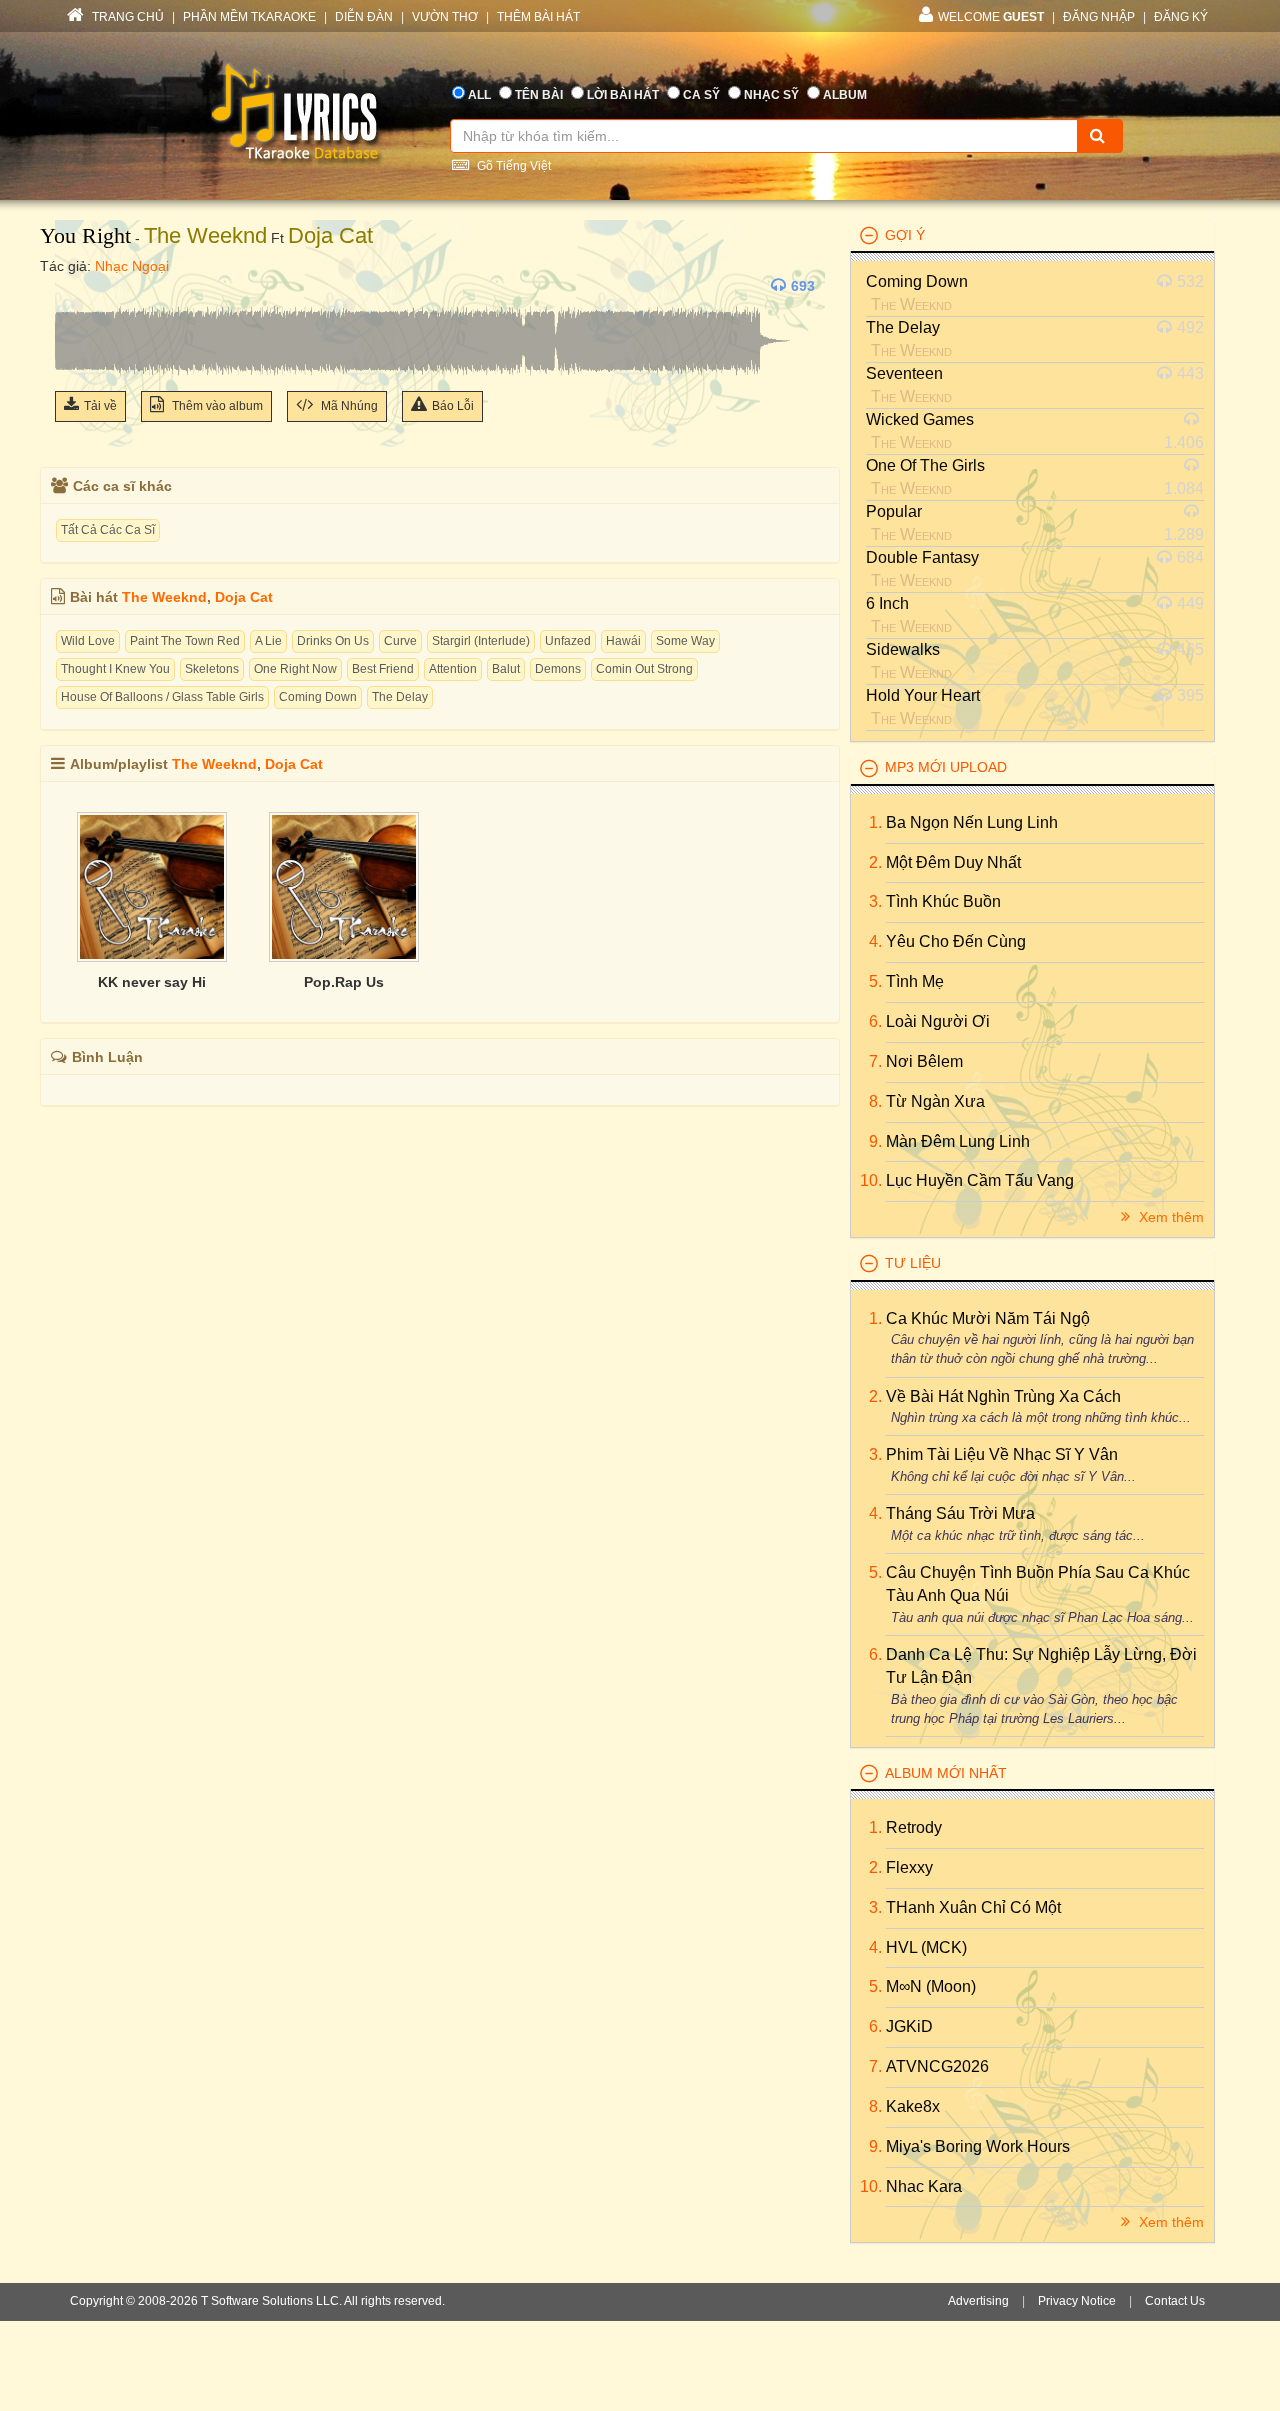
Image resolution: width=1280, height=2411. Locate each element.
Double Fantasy (922, 557)
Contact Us (1175, 2301)
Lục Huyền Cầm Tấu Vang (980, 1180)
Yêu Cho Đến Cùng (956, 941)
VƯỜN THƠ (445, 17)
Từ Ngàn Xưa (935, 1101)
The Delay (400, 697)
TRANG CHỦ (126, 17)
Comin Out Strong (644, 669)
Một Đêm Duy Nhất (953, 862)
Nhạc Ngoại (132, 266)
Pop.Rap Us (344, 982)
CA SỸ (701, 95)
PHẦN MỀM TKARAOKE (249, 17)
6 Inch (887, 603)
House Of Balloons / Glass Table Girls (162, 697)
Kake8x (913, 2106)
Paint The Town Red (185, 641)
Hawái (623, 641)
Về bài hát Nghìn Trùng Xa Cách (1003, 1396)
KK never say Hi (152, 982)
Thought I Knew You (115, 669)
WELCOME (991, 17)
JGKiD (909, 2026)
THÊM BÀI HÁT (538, 17)
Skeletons (212, 669)
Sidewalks (903, 649)
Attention (453, 669)
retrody (914, 1827)
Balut (506, 669)
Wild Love (88, 641)
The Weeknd (205, 235)
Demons (558, 669)
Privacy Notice (1077, 2301)
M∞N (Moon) (931, 1986)
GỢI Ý (905, 235)
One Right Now (295, 669)
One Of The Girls (925, 465)
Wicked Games (920, 419)
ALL (479, 95)
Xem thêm (1169, 1217)
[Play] (75, 286)
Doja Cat (330, 235)
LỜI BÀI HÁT (623, 95)
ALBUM (845, 95)
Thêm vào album (216, 406)
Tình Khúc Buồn (943, 901)
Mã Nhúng (348, 406)
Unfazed (568, 641)
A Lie (268, 641)
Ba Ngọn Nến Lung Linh (972, 822)
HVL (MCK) (926, 1947)
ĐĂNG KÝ (1181, 17)
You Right (85, 235)
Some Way (685, 641)
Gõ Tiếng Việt (512, 166)
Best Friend (383, 669)
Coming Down (318, 697)
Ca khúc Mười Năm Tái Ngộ (988, 1318)
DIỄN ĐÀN (364, 17)
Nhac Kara (924, 2186)
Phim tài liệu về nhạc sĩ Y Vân (1002, 1454)
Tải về (100, 406)
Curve (400, 641)
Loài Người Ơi (938, 1021)
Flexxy (909, 1867)
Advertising (978, 2301)
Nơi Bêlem (924, 1061)
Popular (894, 511)
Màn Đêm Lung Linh (958, 1141)
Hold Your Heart (923, 695)
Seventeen (904, 373)
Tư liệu (913, 1263)
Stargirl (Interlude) (481, 641)
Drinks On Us (333, 641)
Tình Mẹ (915, 981)
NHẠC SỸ (771, 95)
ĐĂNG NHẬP (1099, 17)
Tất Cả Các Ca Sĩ (108, 530)
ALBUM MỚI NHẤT (946, 1773)
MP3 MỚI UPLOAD (946, 767)
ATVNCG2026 (937, 2066)
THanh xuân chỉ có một (973, 1907)
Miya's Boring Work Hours (978, 2146)
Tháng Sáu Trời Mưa (960, 1513)
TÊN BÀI (539, 95)
